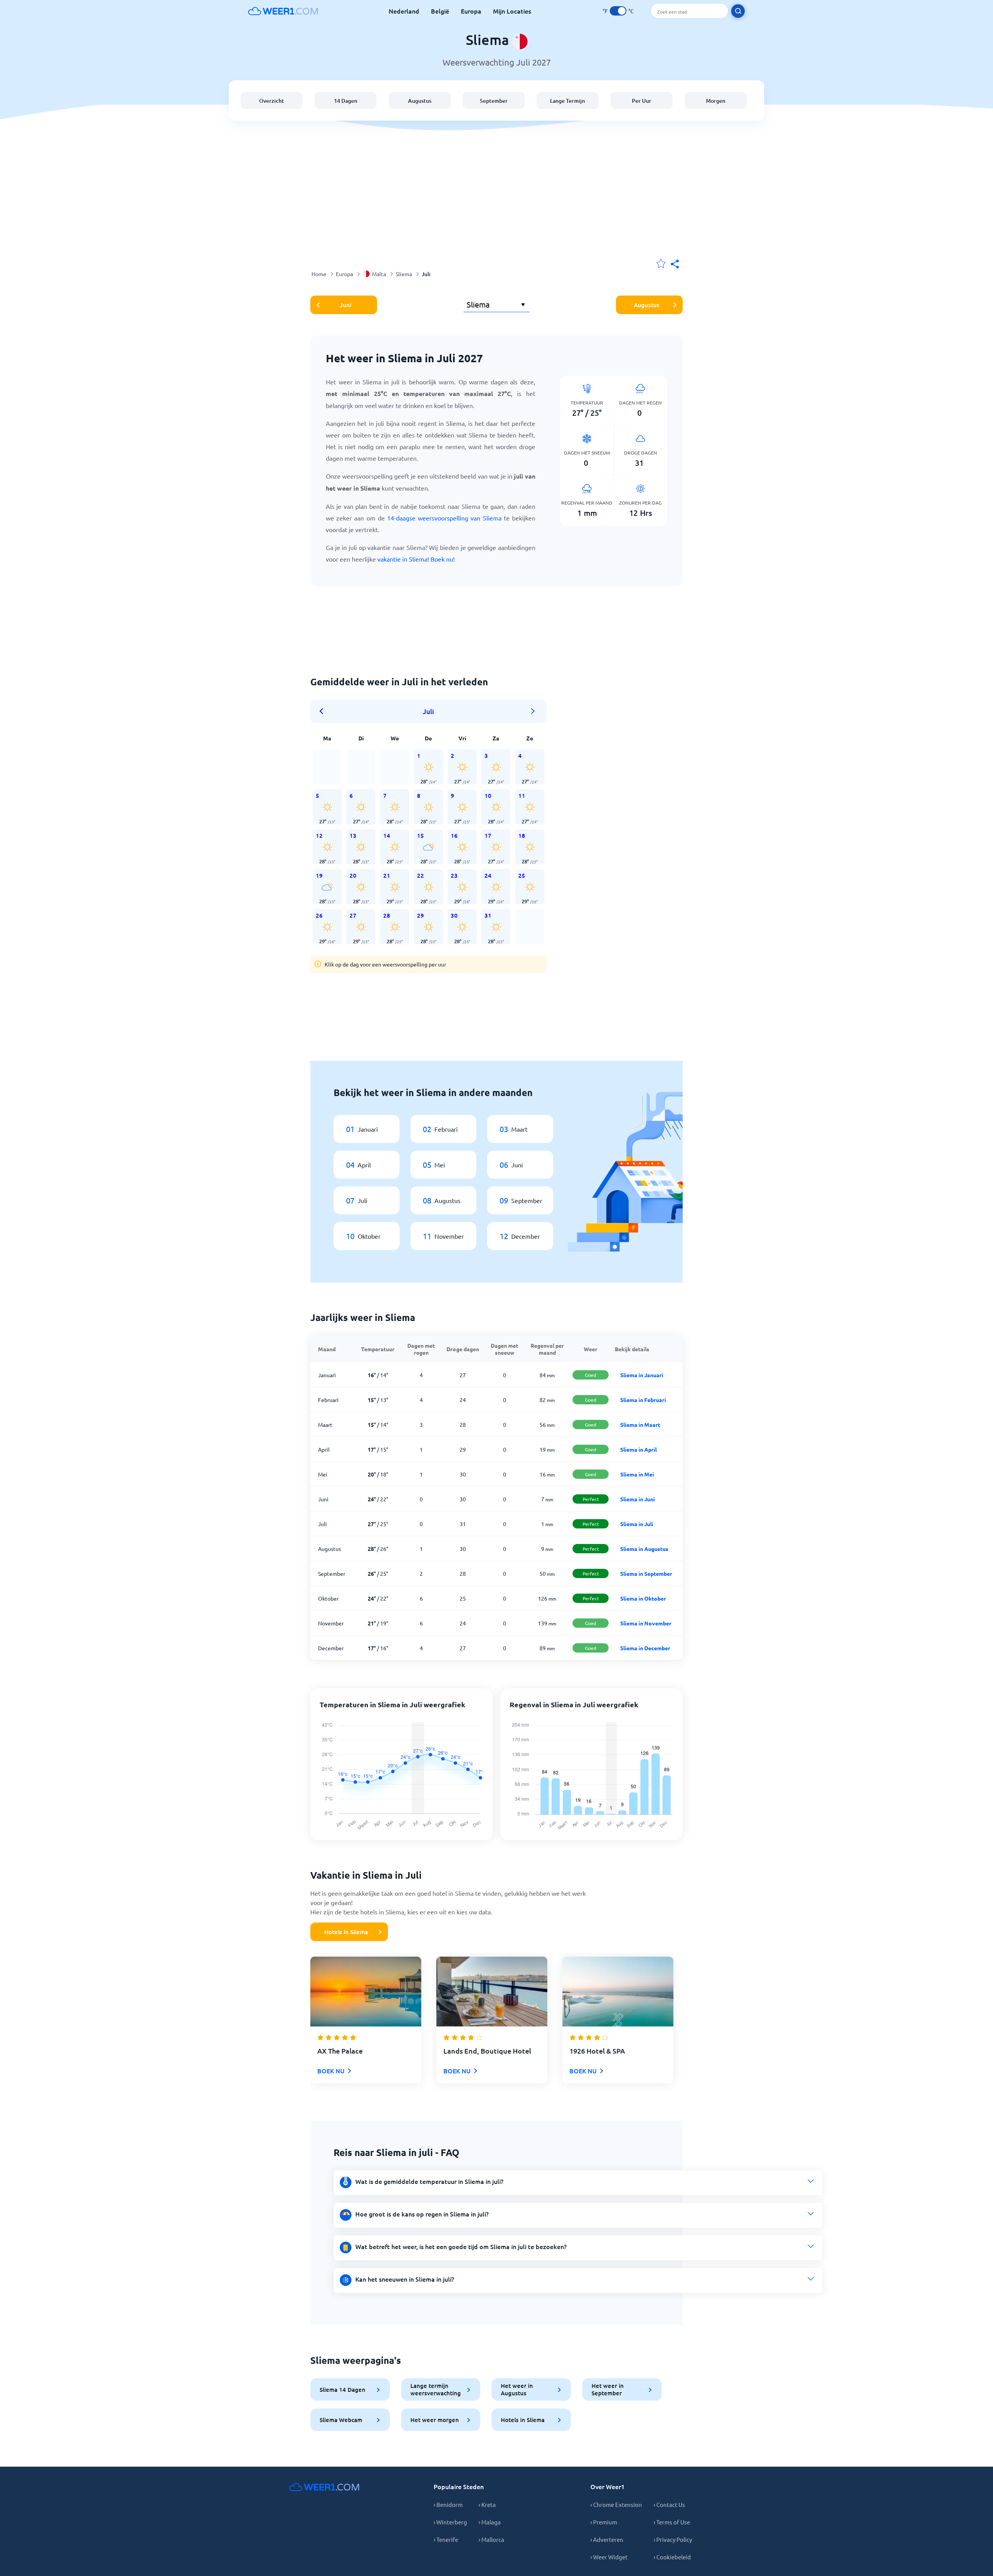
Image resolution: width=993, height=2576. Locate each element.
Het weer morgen (435, 2420)
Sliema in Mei (637, 1474)
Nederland (404, 11)
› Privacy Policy (673, 2539)
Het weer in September (608, 2389)
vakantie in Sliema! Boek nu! (416, 559)
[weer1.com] (283, 11)
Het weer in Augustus (517, 2389)
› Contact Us (669, 2504)
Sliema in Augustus (644, 1549)
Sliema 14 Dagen (343, 2389)
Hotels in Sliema (346, 1932)
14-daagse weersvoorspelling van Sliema (444, 518)
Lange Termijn (567, 101)
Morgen (716, 101)
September (494, 101)
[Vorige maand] (324, 711)
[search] (738, 11)
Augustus (420, 101)
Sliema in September (646, 1573)
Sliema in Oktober (643, 1598)
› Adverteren (607, 2539)
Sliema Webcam (341, 2420)
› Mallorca (491, 2539)
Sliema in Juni (637, 1499)
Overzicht (272, 101)
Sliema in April (638, 1449)
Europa (471, 11)
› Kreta (487, 2504)
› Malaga (490, 2522)
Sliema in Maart (640, 1425)
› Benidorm (448, 2504)
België (440, 11)
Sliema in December (645, 1648)
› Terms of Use (672, 2522)
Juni (346, 305)
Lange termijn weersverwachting (436, 2389)
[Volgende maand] (533, 711)
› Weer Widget (609, 2557)
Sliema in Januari (642, 1375)
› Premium (604, 2522)
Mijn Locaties (512, 11)
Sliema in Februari (643, 1400)
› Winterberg (450, 2522)
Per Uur (642, 101)
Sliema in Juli (637, 1524)
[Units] (618, 11)
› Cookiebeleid (672, 2557)
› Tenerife (446, 2539)
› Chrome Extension (616, 2504)
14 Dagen (346, 101)
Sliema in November (646, 1623)
